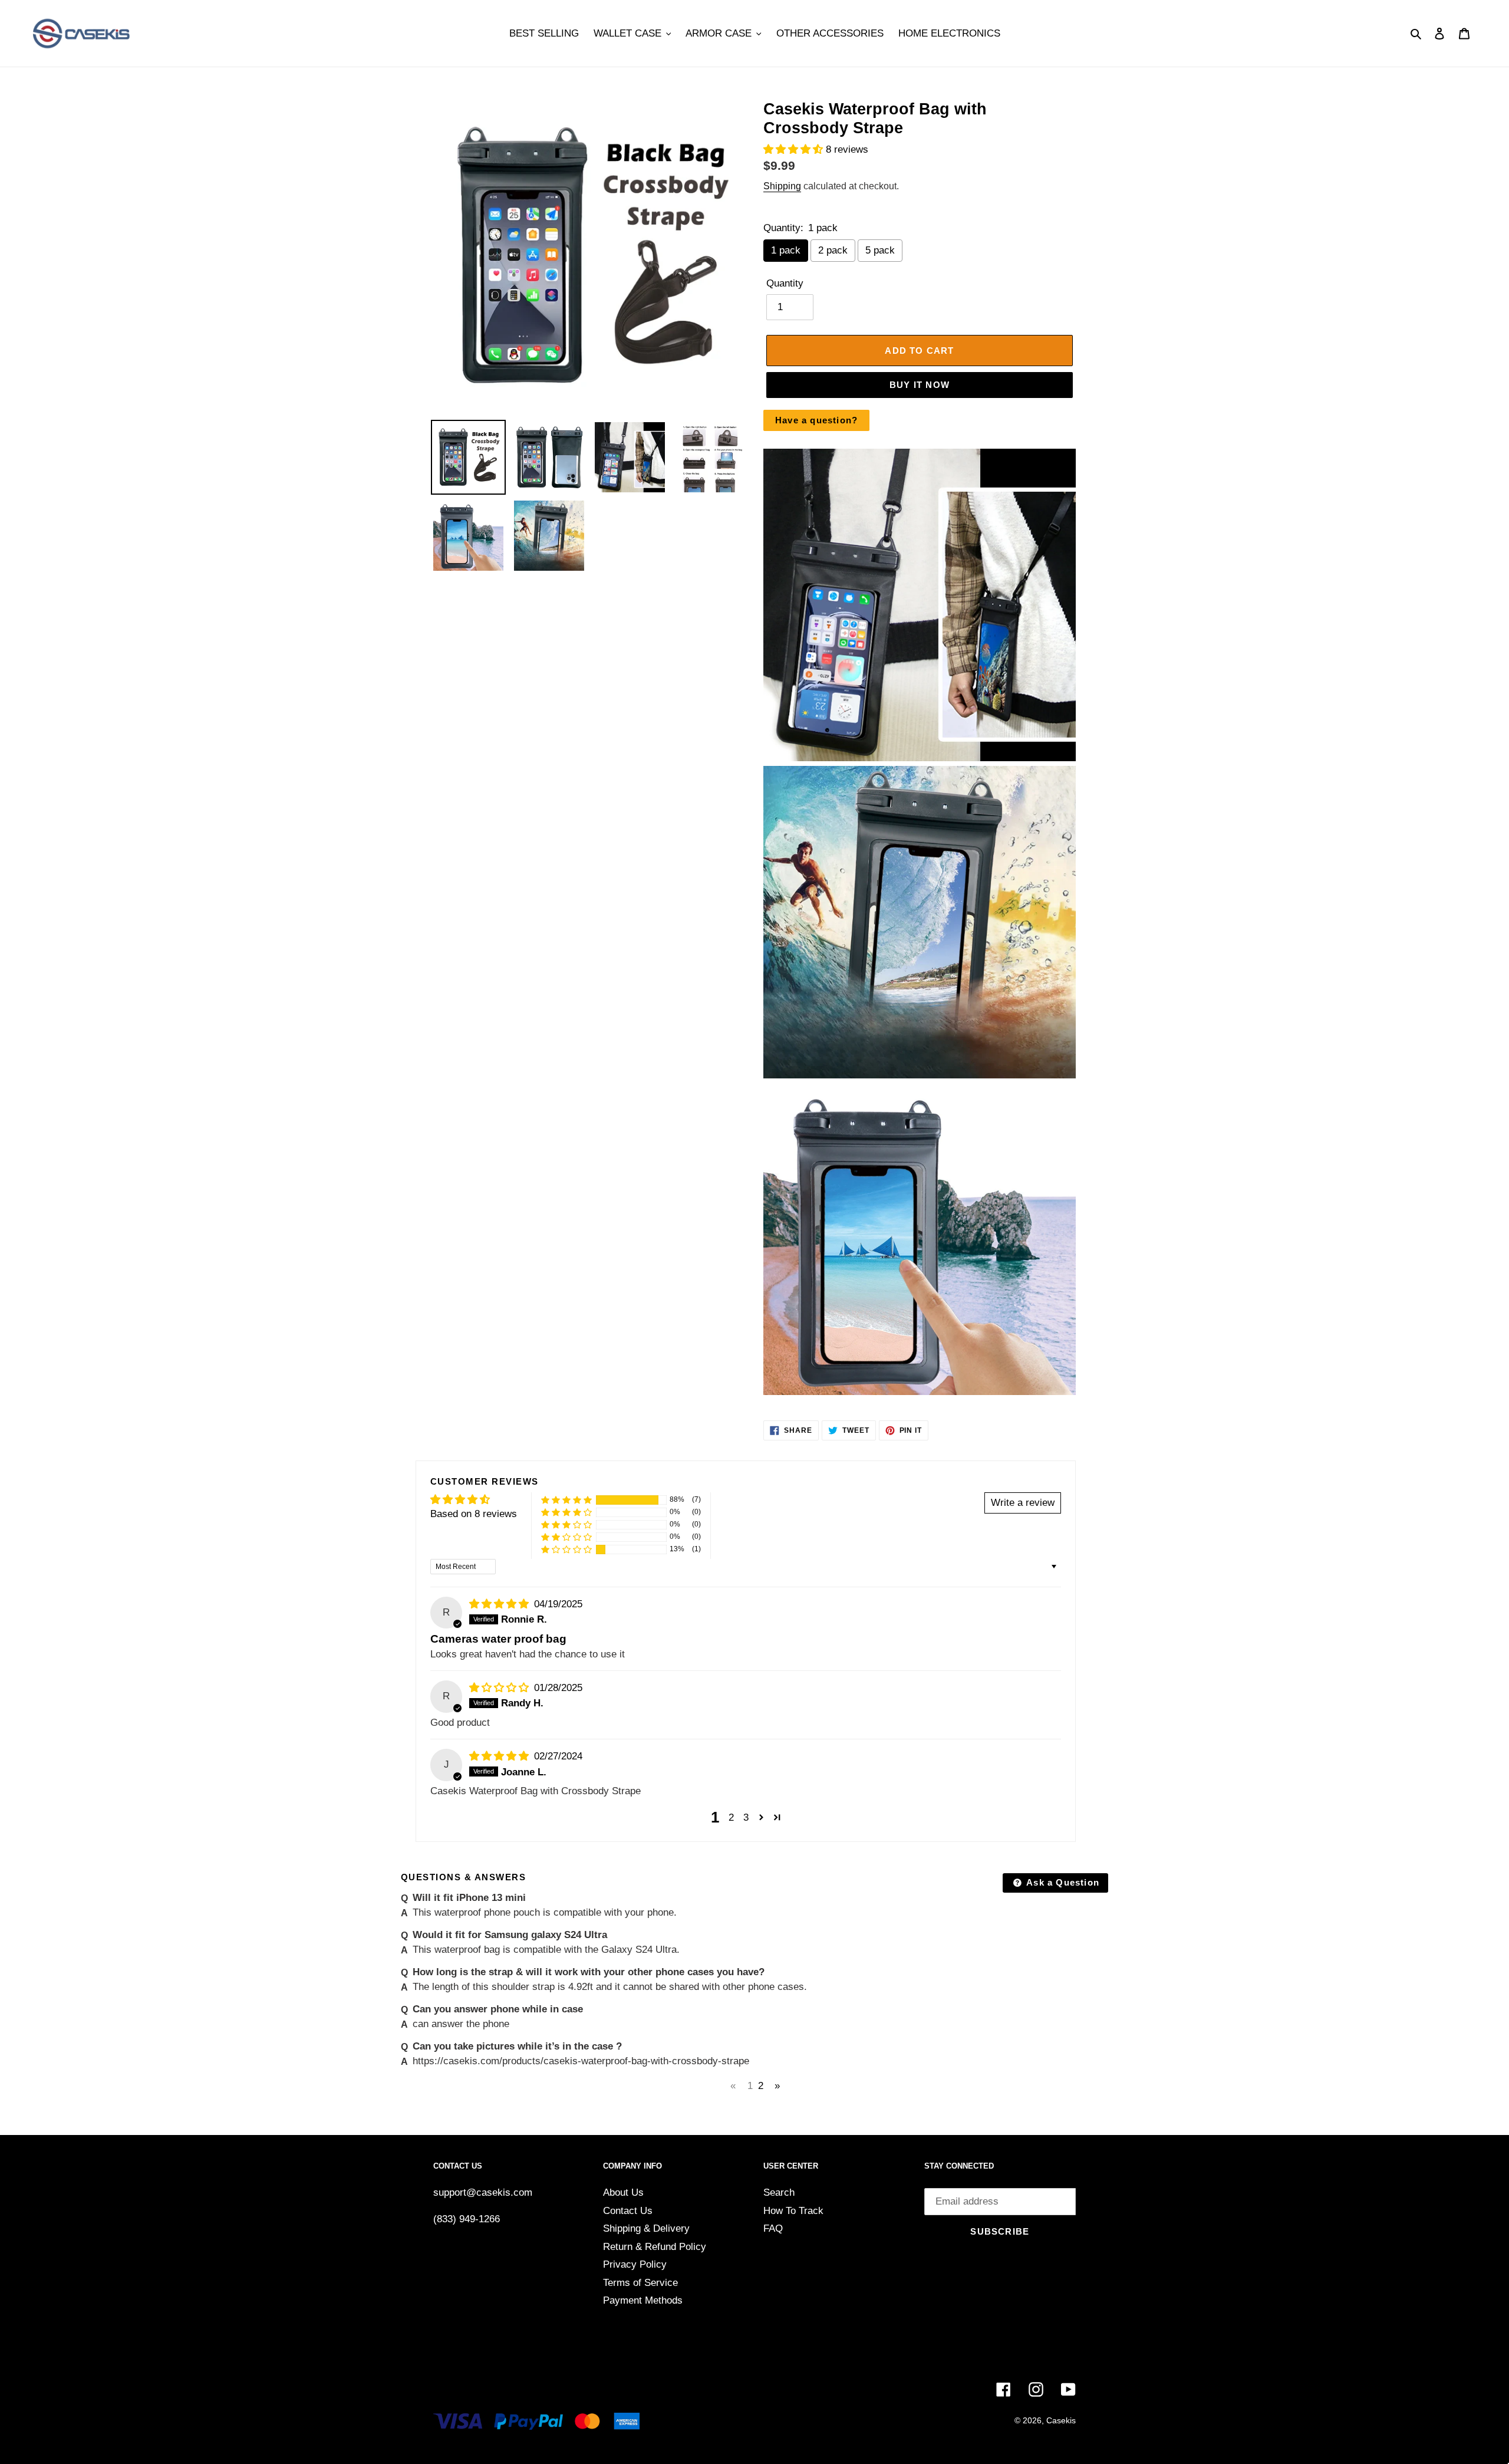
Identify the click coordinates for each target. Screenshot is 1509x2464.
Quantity (785, 283)
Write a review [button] (1023, 1503)
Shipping (782, 186)
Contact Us (628, 2211)
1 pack (786, 250)
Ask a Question (1062, 1882)
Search (779, 2192)
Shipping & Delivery (646, 2228)
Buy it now (920, 385)
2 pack (833, 250)
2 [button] (731, 1817)
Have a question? (816, 420)
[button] (795, 149)
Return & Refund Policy (655, 2247)
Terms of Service (640, 2283)
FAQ (773, 2228)
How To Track (793, 2211)
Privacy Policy (635, 2264)
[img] (500, 1604)
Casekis (1061, 2420)
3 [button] (746, 1817)
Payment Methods (643, 2300)
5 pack (880, 250)
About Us (623, 2192)
